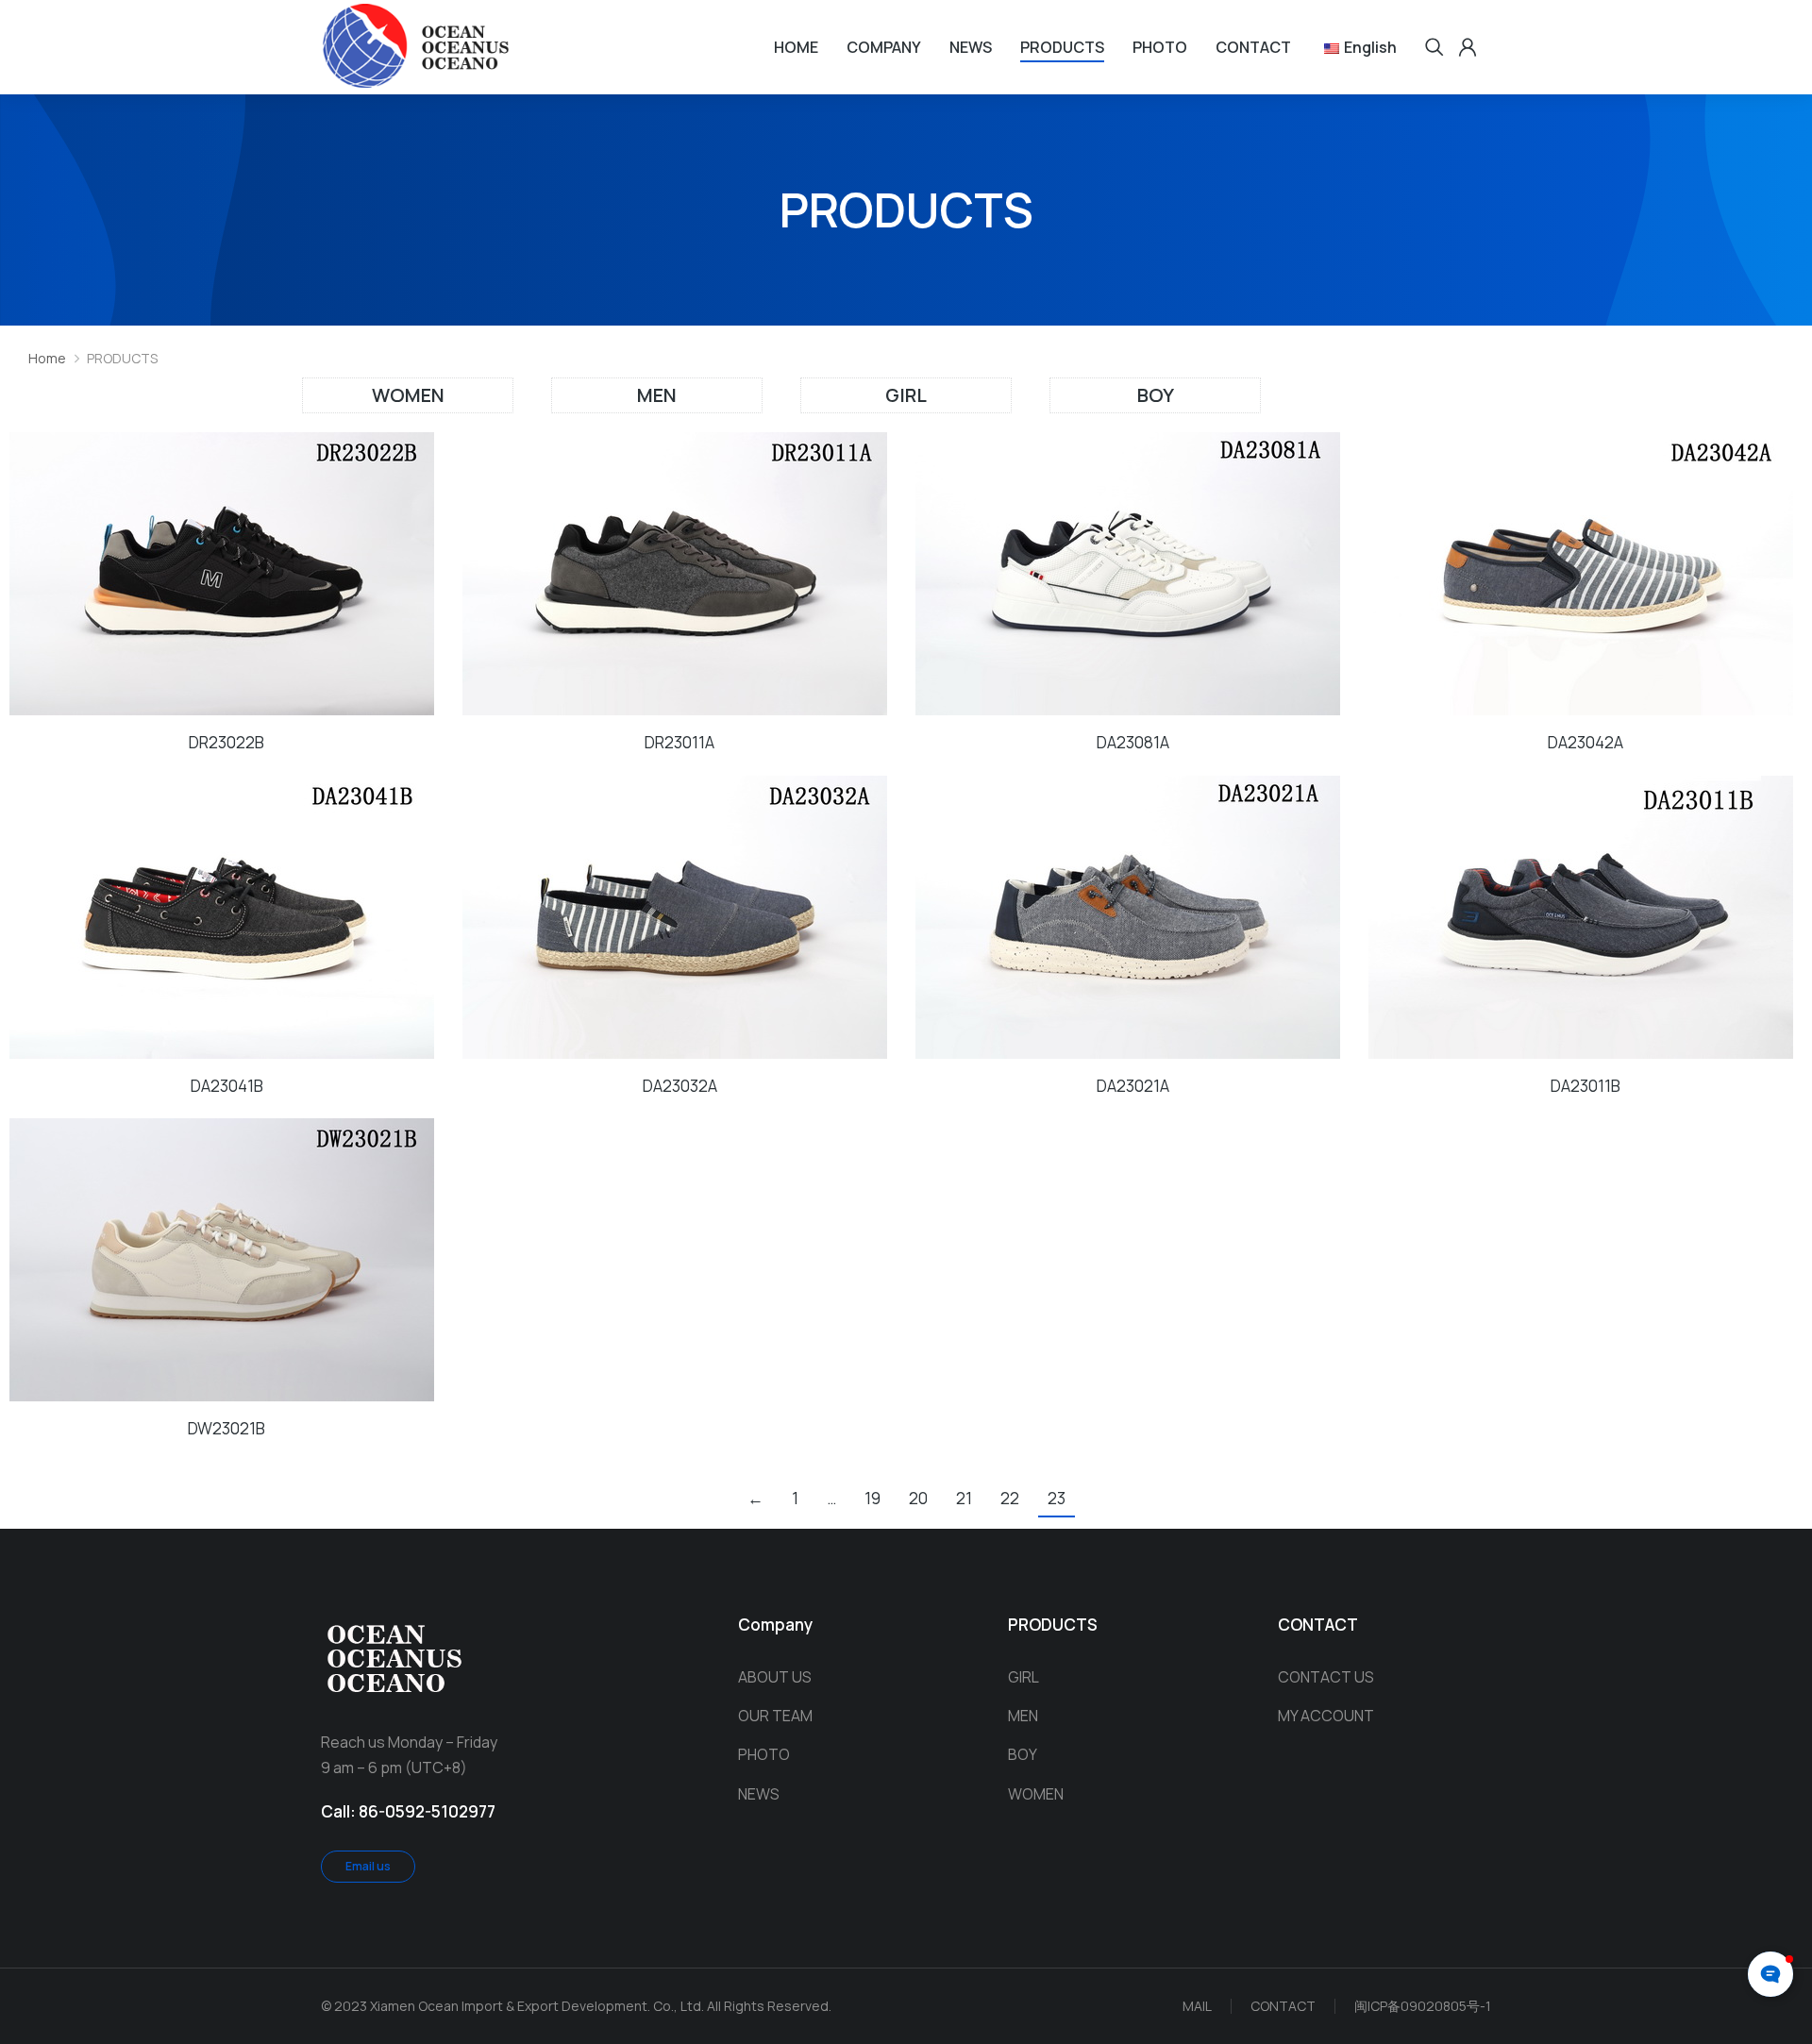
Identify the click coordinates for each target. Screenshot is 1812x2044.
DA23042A (1585, 742)
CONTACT (1283, 2006)
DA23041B (227, 1086)
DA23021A (1133, 1086)
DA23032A (680, 1086)
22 (1010, 1498)
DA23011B (1585, 1086)
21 (964, 1498)
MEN (657, 395)
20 (918, 1498)
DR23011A (679, 742)
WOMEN (408, 395)
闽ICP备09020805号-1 (1423, 2006)
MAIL (1197, 2006)
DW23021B (226, 1428)
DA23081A (1133, 742)
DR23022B (226, 742)
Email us (368, 1866)
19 (872, 1498)
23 (1057, 1498)
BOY (1156, 395)
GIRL (906, 395)
